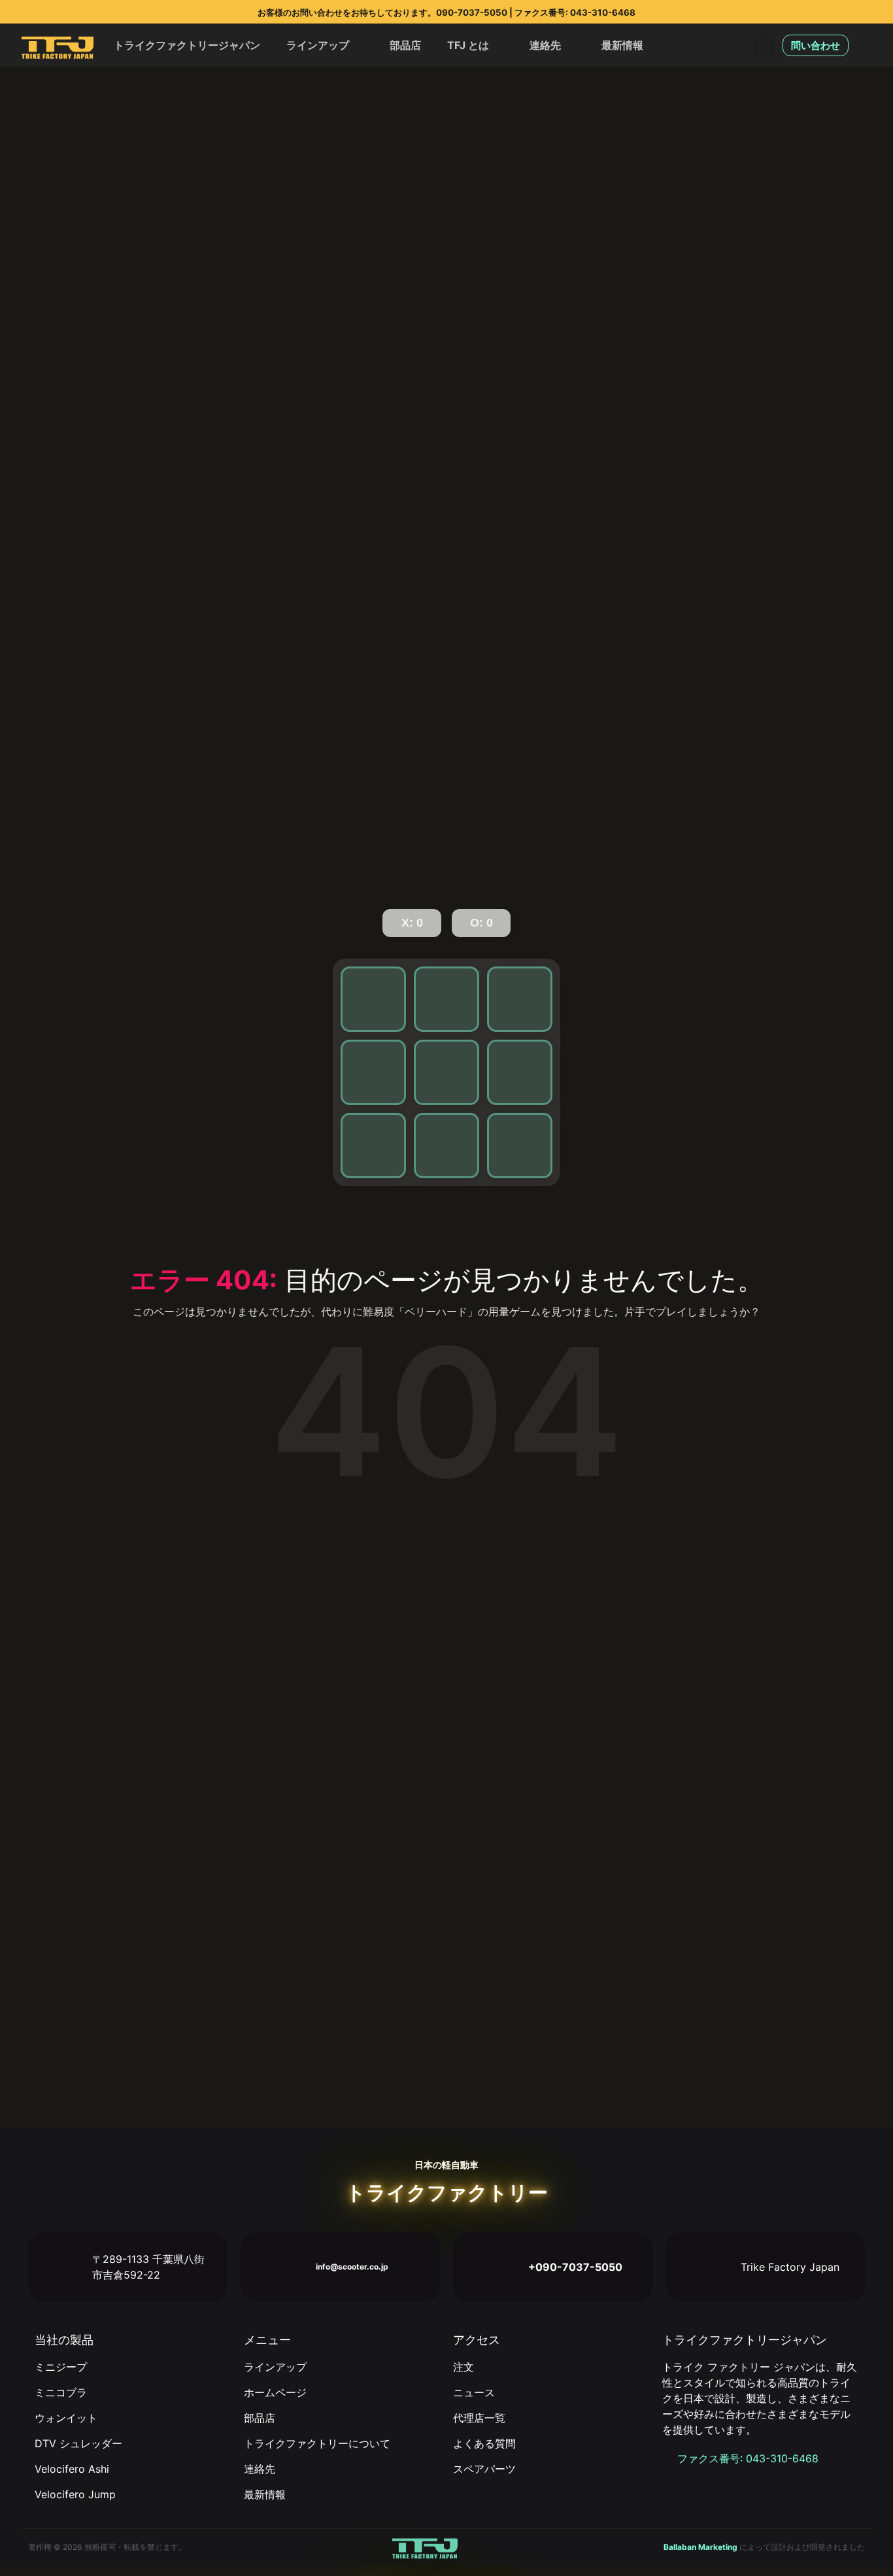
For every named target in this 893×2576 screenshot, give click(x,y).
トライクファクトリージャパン (187, 45)
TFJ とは (468, 45)
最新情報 (622, 45)
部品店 (405, 45)
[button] (764, 45)
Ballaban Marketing (700, 2547)
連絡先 (545, 45)
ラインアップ (318, 45)
